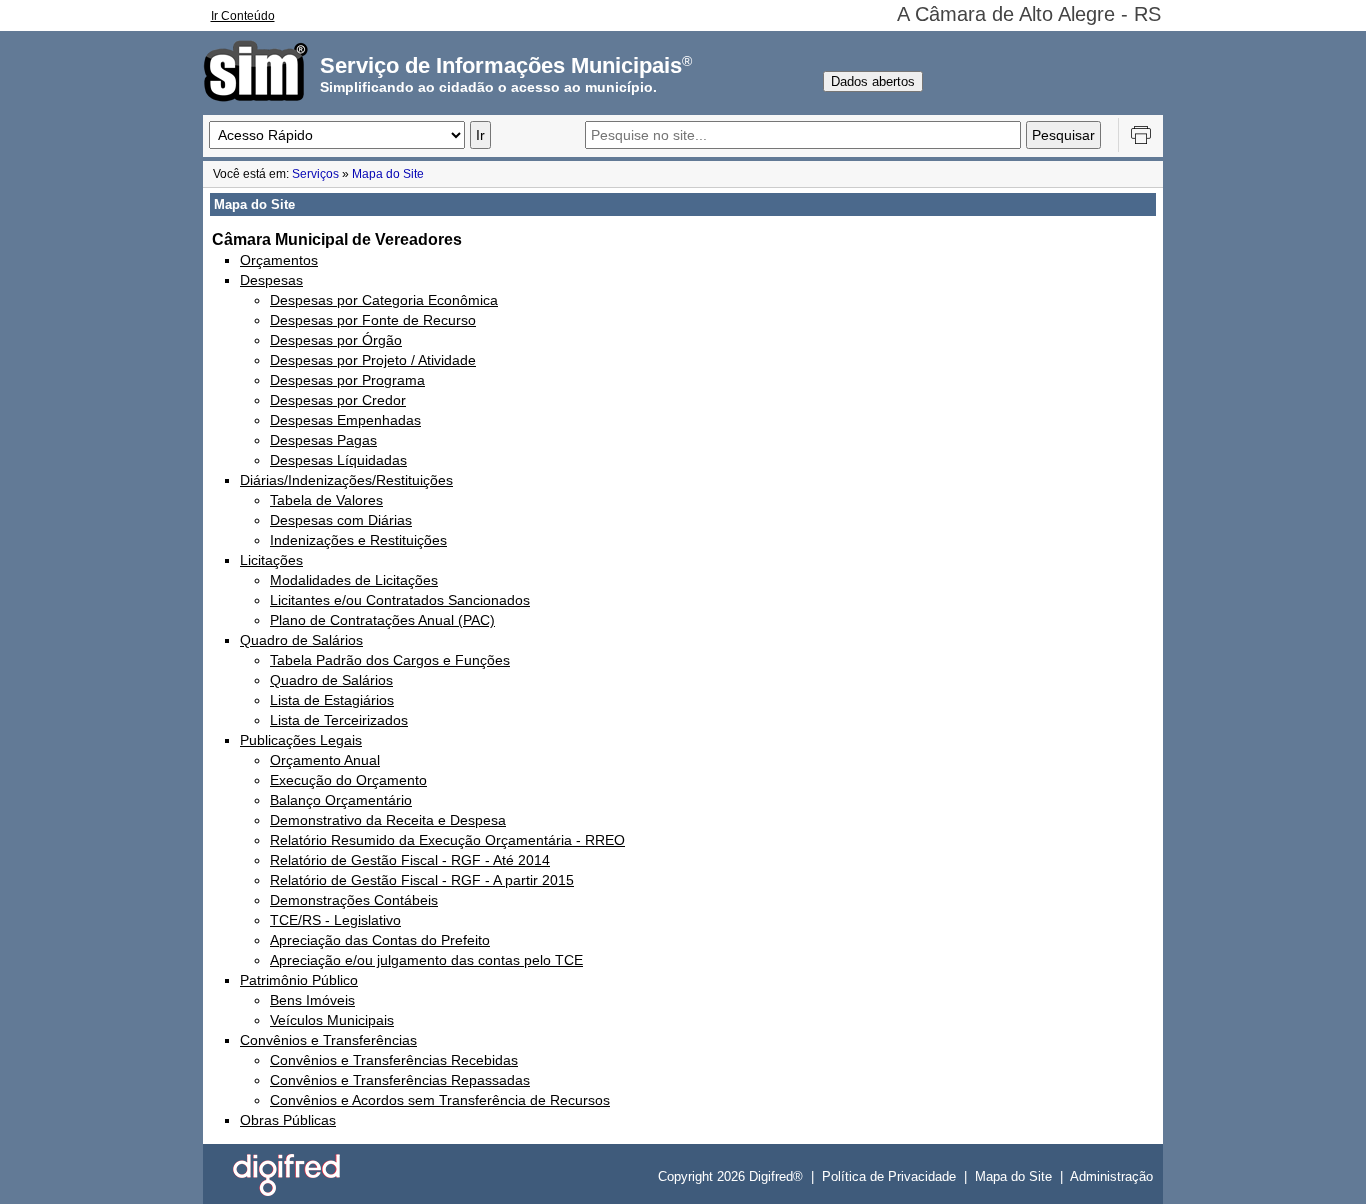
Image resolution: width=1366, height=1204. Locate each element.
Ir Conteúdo (243, 16)
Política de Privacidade (889, 1176)
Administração (1111, 1176)
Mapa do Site (388, 174)
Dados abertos (873, 81)
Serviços (315, 174)
